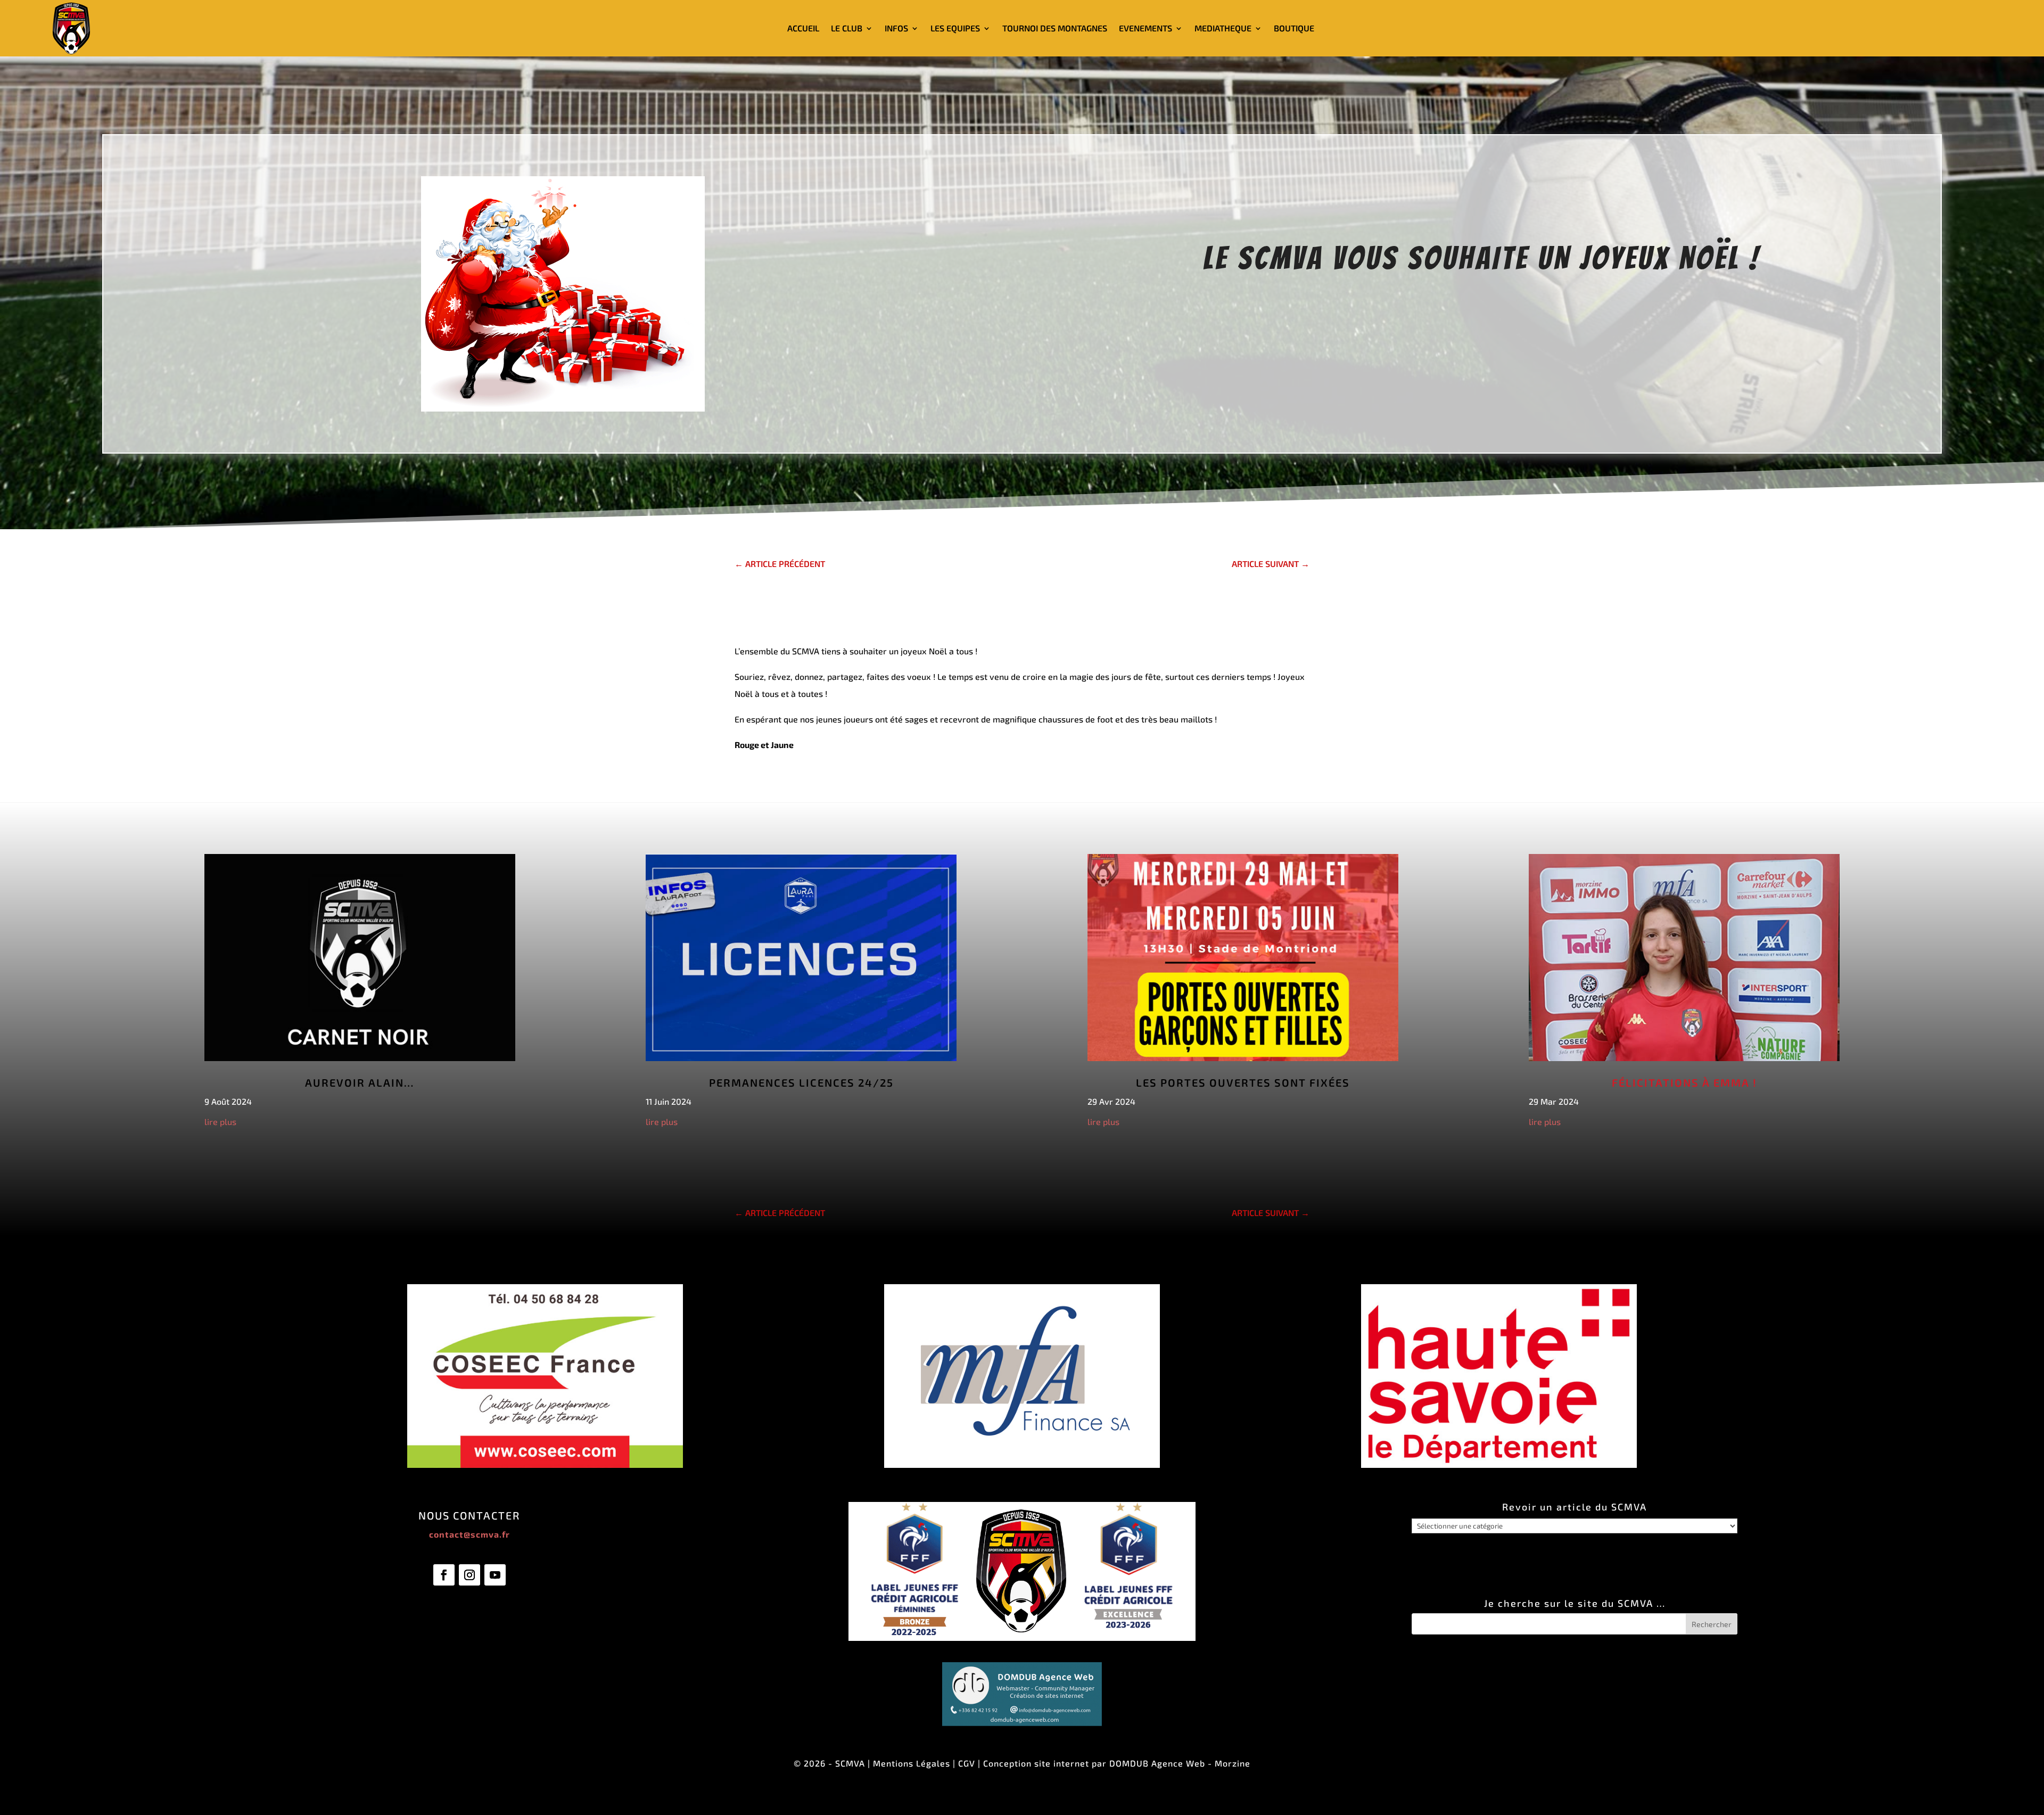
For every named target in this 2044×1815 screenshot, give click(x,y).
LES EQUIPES (955, 28)
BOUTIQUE (1294, 28)
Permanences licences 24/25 (801, 1082)
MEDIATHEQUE (1223, 28)
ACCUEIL (803, 28)
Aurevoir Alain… (360, 1082)
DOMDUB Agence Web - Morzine (1180, 1763)
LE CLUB (847, 28)
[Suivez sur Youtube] (495, 1575)
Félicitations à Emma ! (1684, 1082)
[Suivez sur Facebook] (444, 1575)
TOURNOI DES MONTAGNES (1055, 28)
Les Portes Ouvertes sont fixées (1243, 1082)
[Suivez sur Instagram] (469, 1575)
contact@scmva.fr (469, 1534)
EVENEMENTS (1145, 28)
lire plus (220, 1122)
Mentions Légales (912, 1763)
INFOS (896, 28)
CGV (967, 1763)
